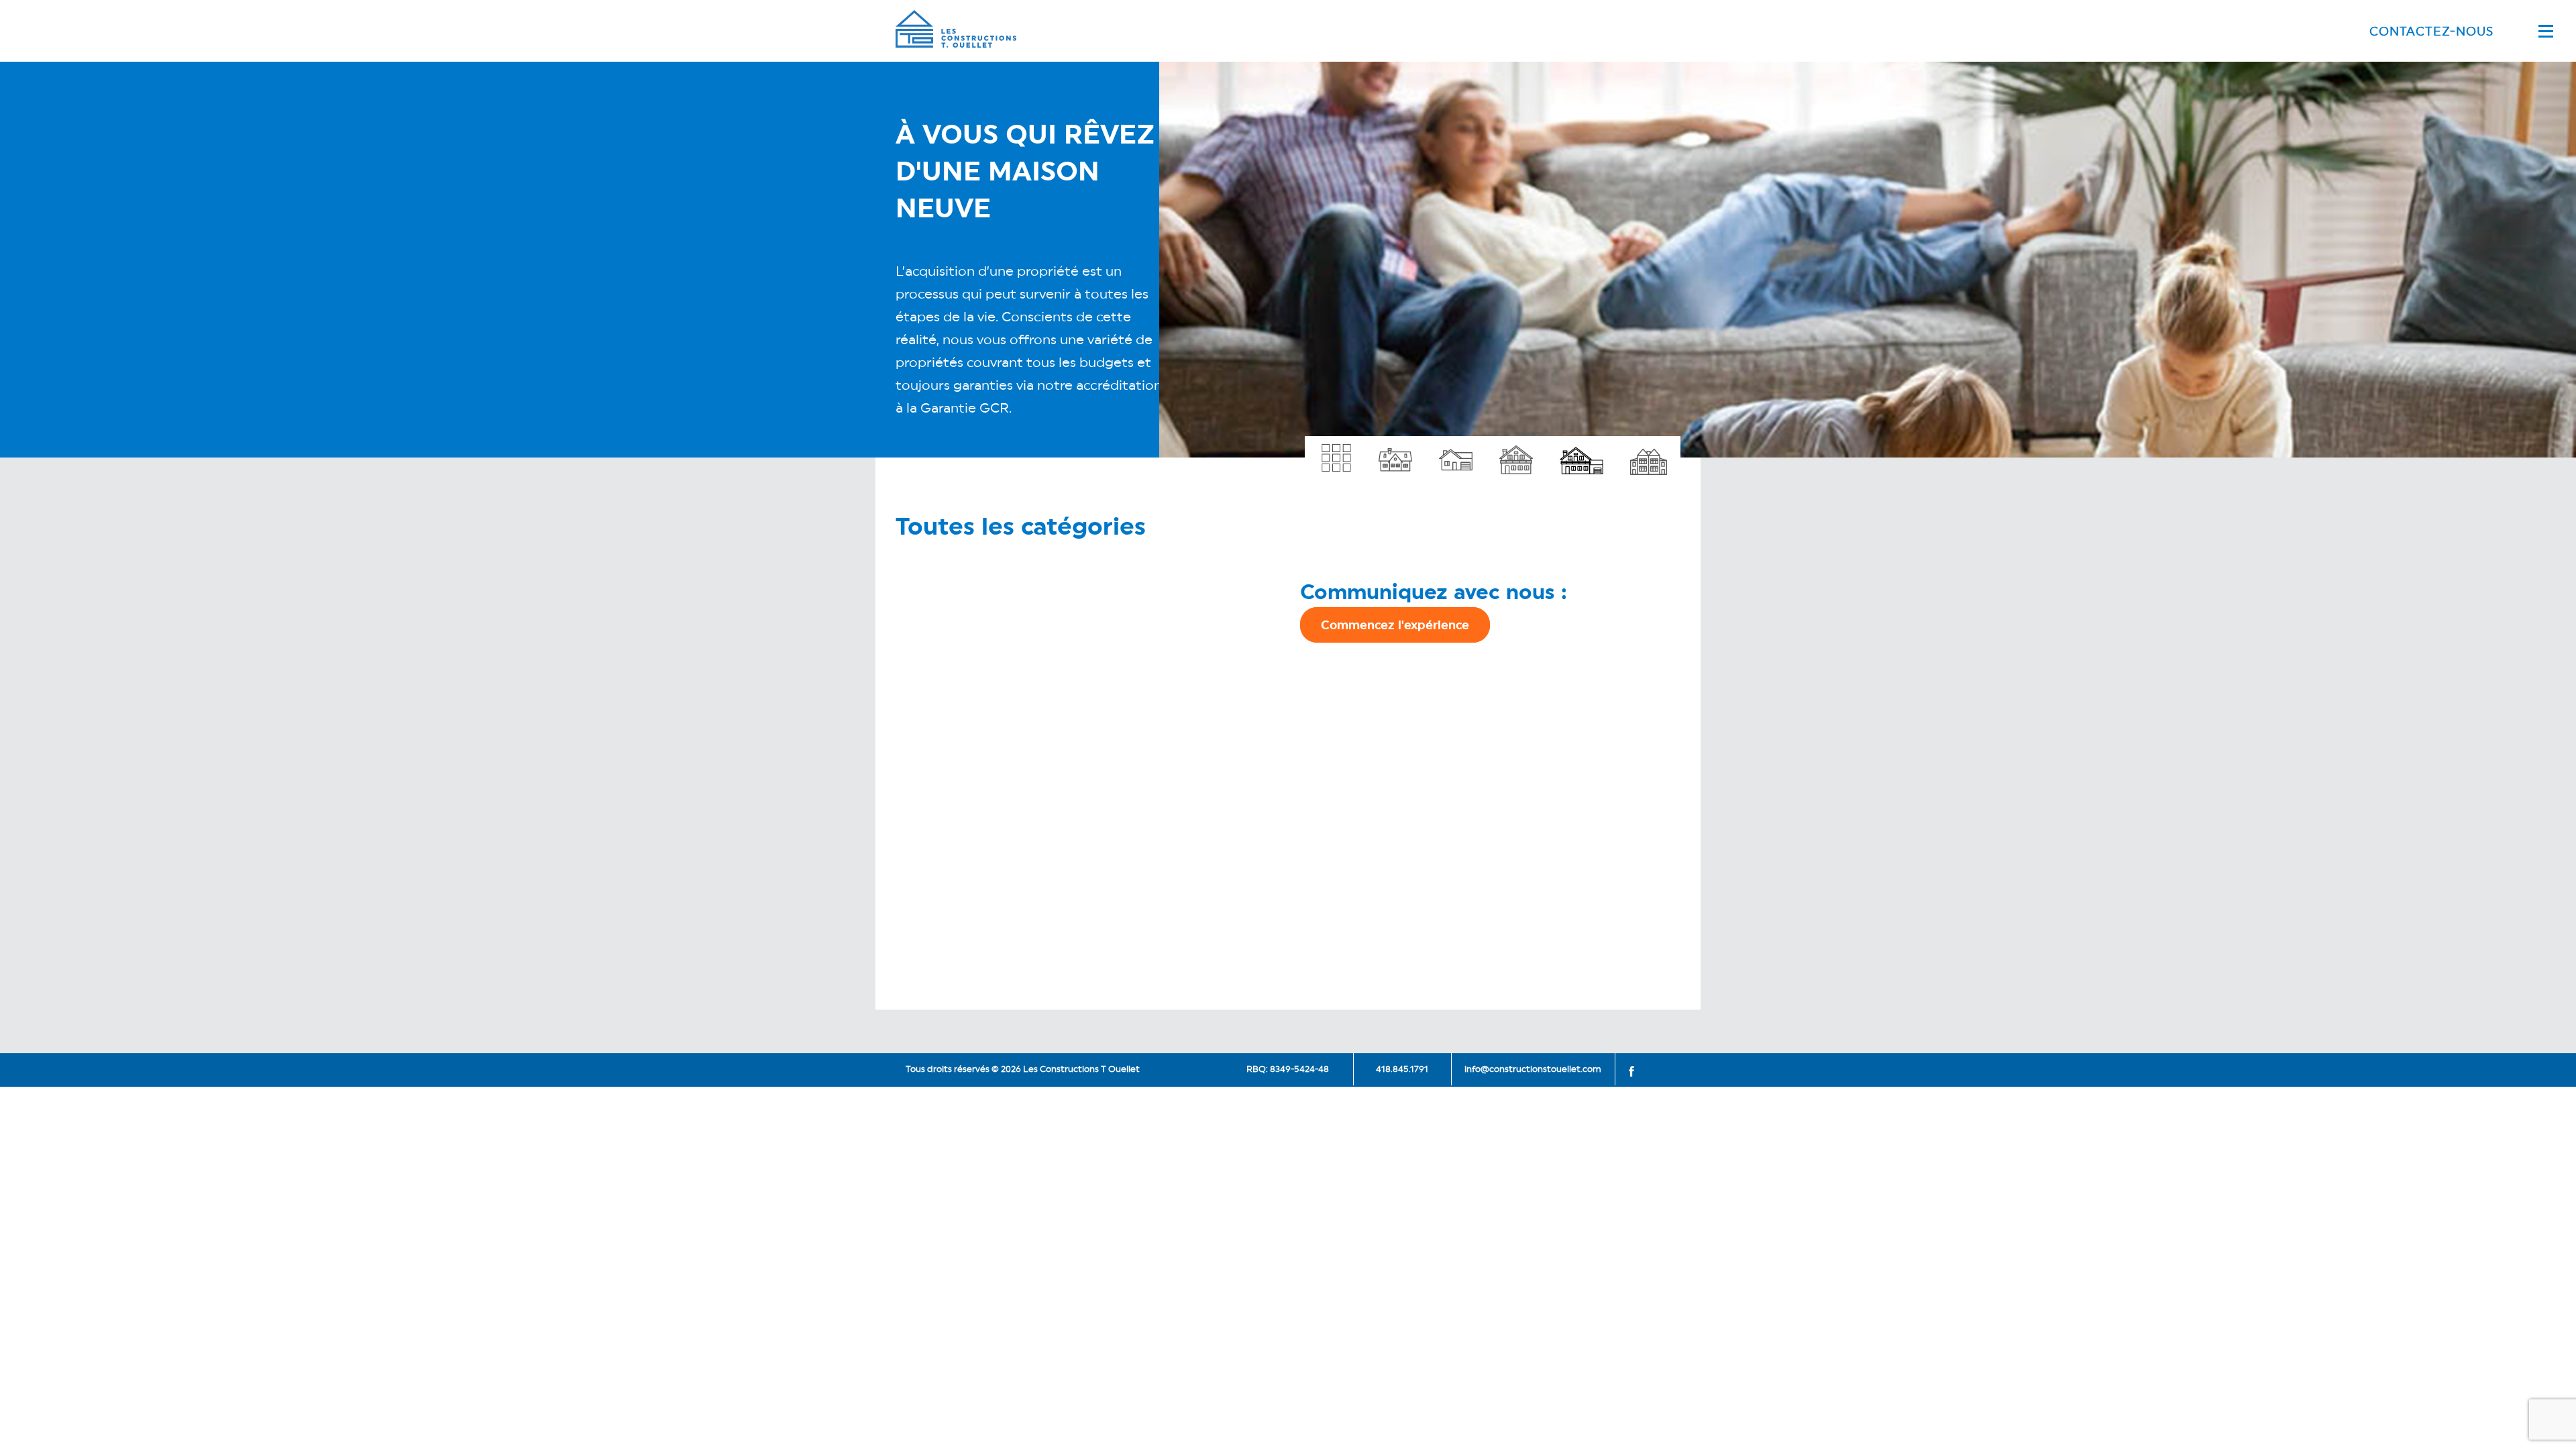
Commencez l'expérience (1395, 625)
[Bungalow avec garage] (1456, 453)
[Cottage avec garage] (1581, 453)
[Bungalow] (1395, 453)
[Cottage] (1516, 453)
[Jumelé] (1649, 453)
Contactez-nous (2431, 31)
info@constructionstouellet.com (1533, 1069)
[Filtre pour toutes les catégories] (1335, 453)
